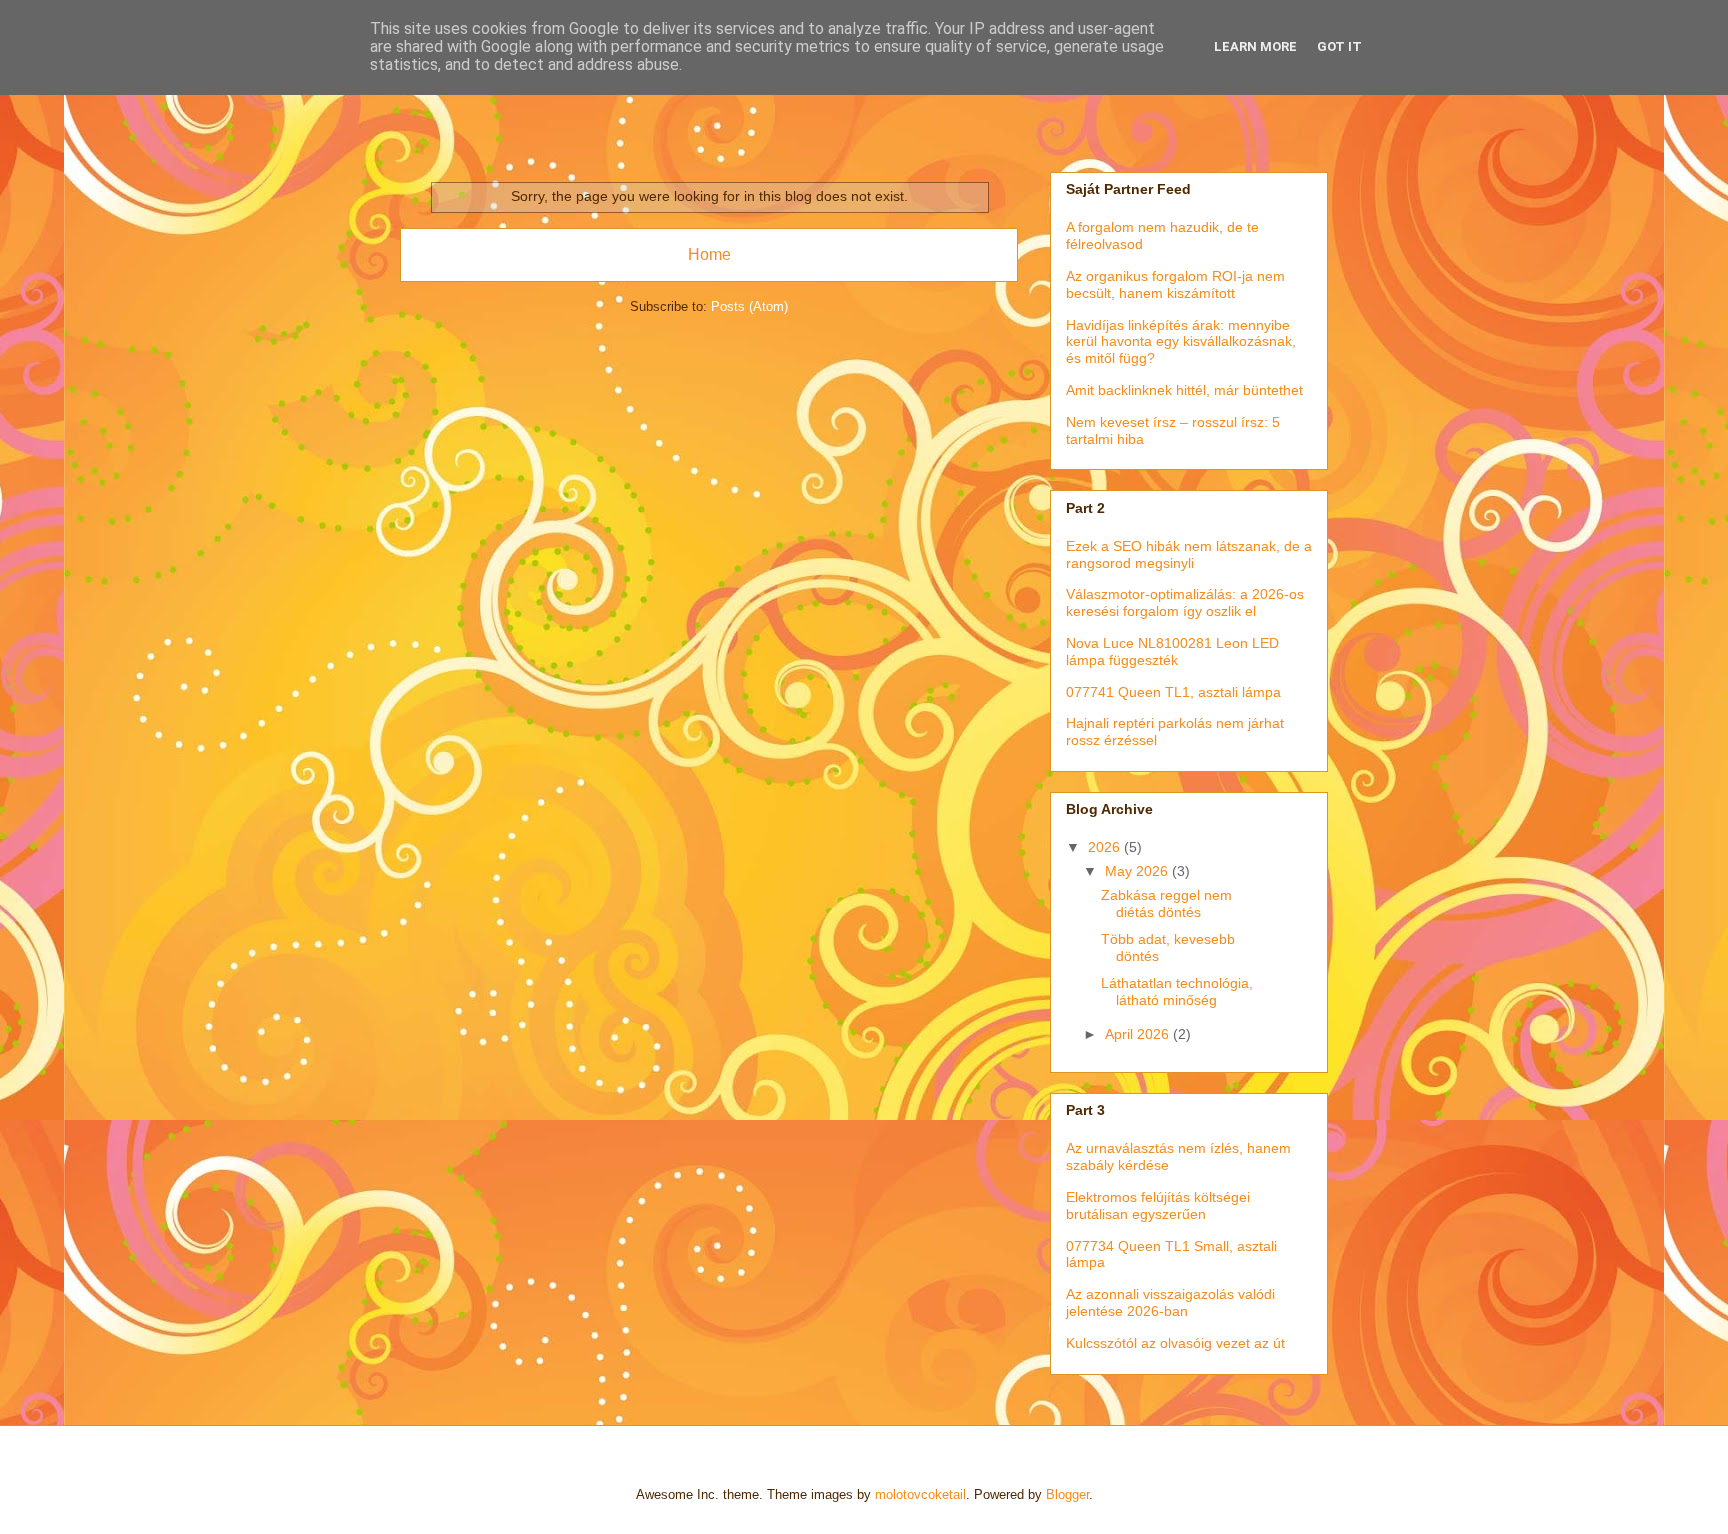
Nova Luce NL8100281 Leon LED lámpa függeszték (1172, 651)
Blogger (1067, 1494)
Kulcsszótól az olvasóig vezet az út (1175, 1343)
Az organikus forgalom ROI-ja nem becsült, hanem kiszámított (1175, 284)
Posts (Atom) (749, 306)
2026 (1106, 847)
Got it (1339, 46)
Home (709, 254)
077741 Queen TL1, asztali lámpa (1173, 692)
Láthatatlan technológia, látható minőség (1177, 991)
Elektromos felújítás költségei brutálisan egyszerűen (1158, 1205)
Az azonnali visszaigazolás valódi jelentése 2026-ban (1170, 1302)
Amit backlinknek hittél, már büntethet (1184, 390)
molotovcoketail (920, 1494)
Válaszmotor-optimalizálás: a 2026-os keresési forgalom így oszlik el (1185, 602)
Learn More (1255, 46)
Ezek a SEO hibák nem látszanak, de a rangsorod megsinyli (1189, 554)
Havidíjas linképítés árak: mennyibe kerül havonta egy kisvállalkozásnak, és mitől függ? (1181, 342)
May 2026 (1138, 871)
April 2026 (1139, 1034)
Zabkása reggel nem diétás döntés (1166, 903)
